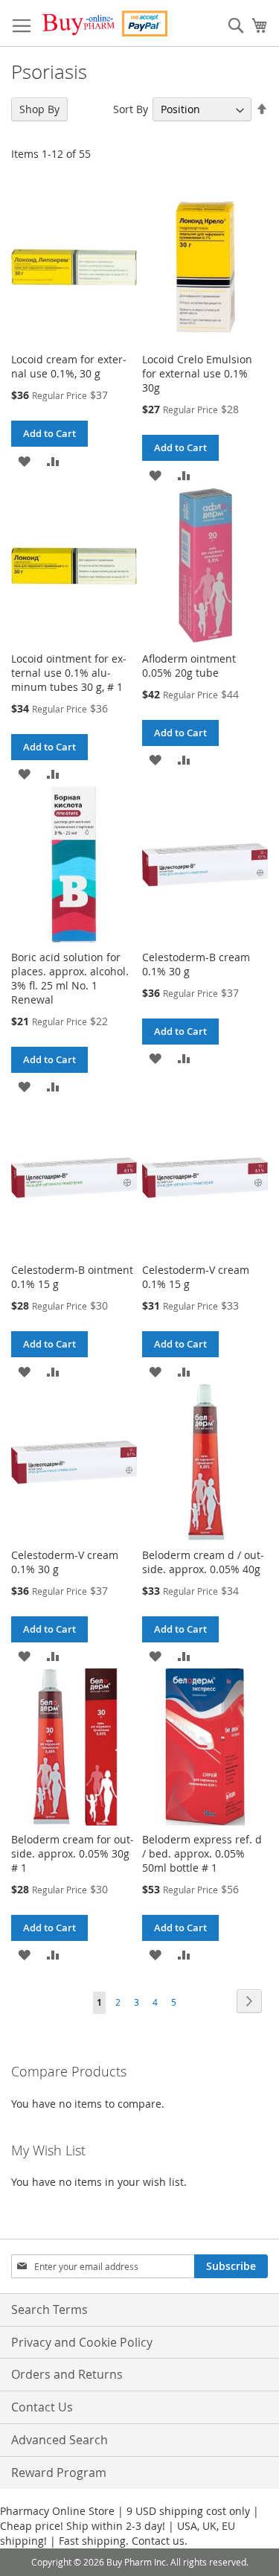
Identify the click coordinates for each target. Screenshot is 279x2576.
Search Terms (49, 2309)
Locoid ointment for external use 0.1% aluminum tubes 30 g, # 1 (69, 673)
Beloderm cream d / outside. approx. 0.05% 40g (203, 1562)
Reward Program (59, 2473)
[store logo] (104, 23)
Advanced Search (60, 2440)
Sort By (131, 109)
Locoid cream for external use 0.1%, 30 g (69, 366)
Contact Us (42, 2407)
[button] (24, 460)
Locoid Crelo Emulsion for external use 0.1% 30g (197, 373)
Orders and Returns (67, 2374)
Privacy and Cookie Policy (82, 2342)
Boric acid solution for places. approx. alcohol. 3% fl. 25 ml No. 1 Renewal (70, 978)
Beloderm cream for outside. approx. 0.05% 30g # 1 (73, 1853)
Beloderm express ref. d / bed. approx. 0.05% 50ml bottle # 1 (202, 1853)
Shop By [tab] (39, 109)
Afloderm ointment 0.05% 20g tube (189, 666)
